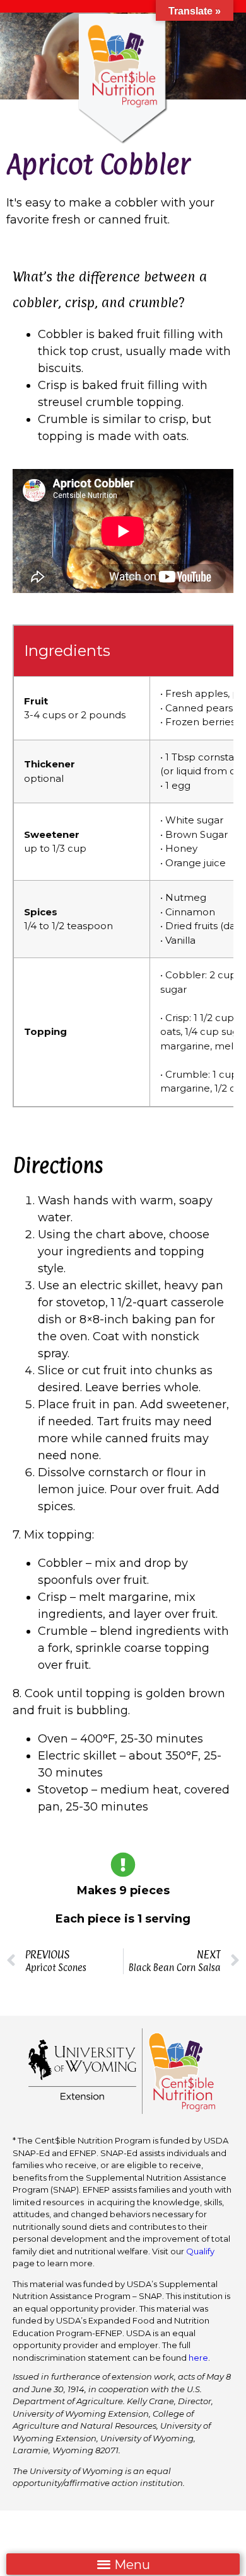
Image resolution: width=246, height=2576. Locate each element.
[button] (123, 2564)
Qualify (200, 2251)
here (198, 2358)
